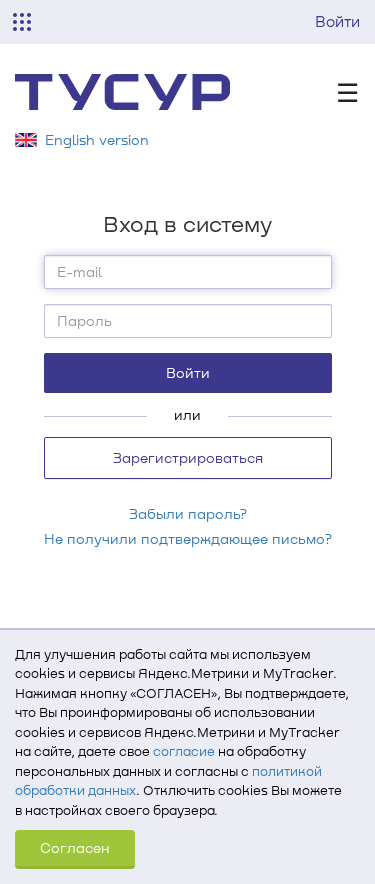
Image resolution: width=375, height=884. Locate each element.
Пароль (84, 320)
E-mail (79, 271)
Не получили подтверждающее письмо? (188, 538)
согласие (184, 751)
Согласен (75, 847)
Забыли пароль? (188, 513)
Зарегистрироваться (188, 457)
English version (97, 139)
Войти (337, 21)
